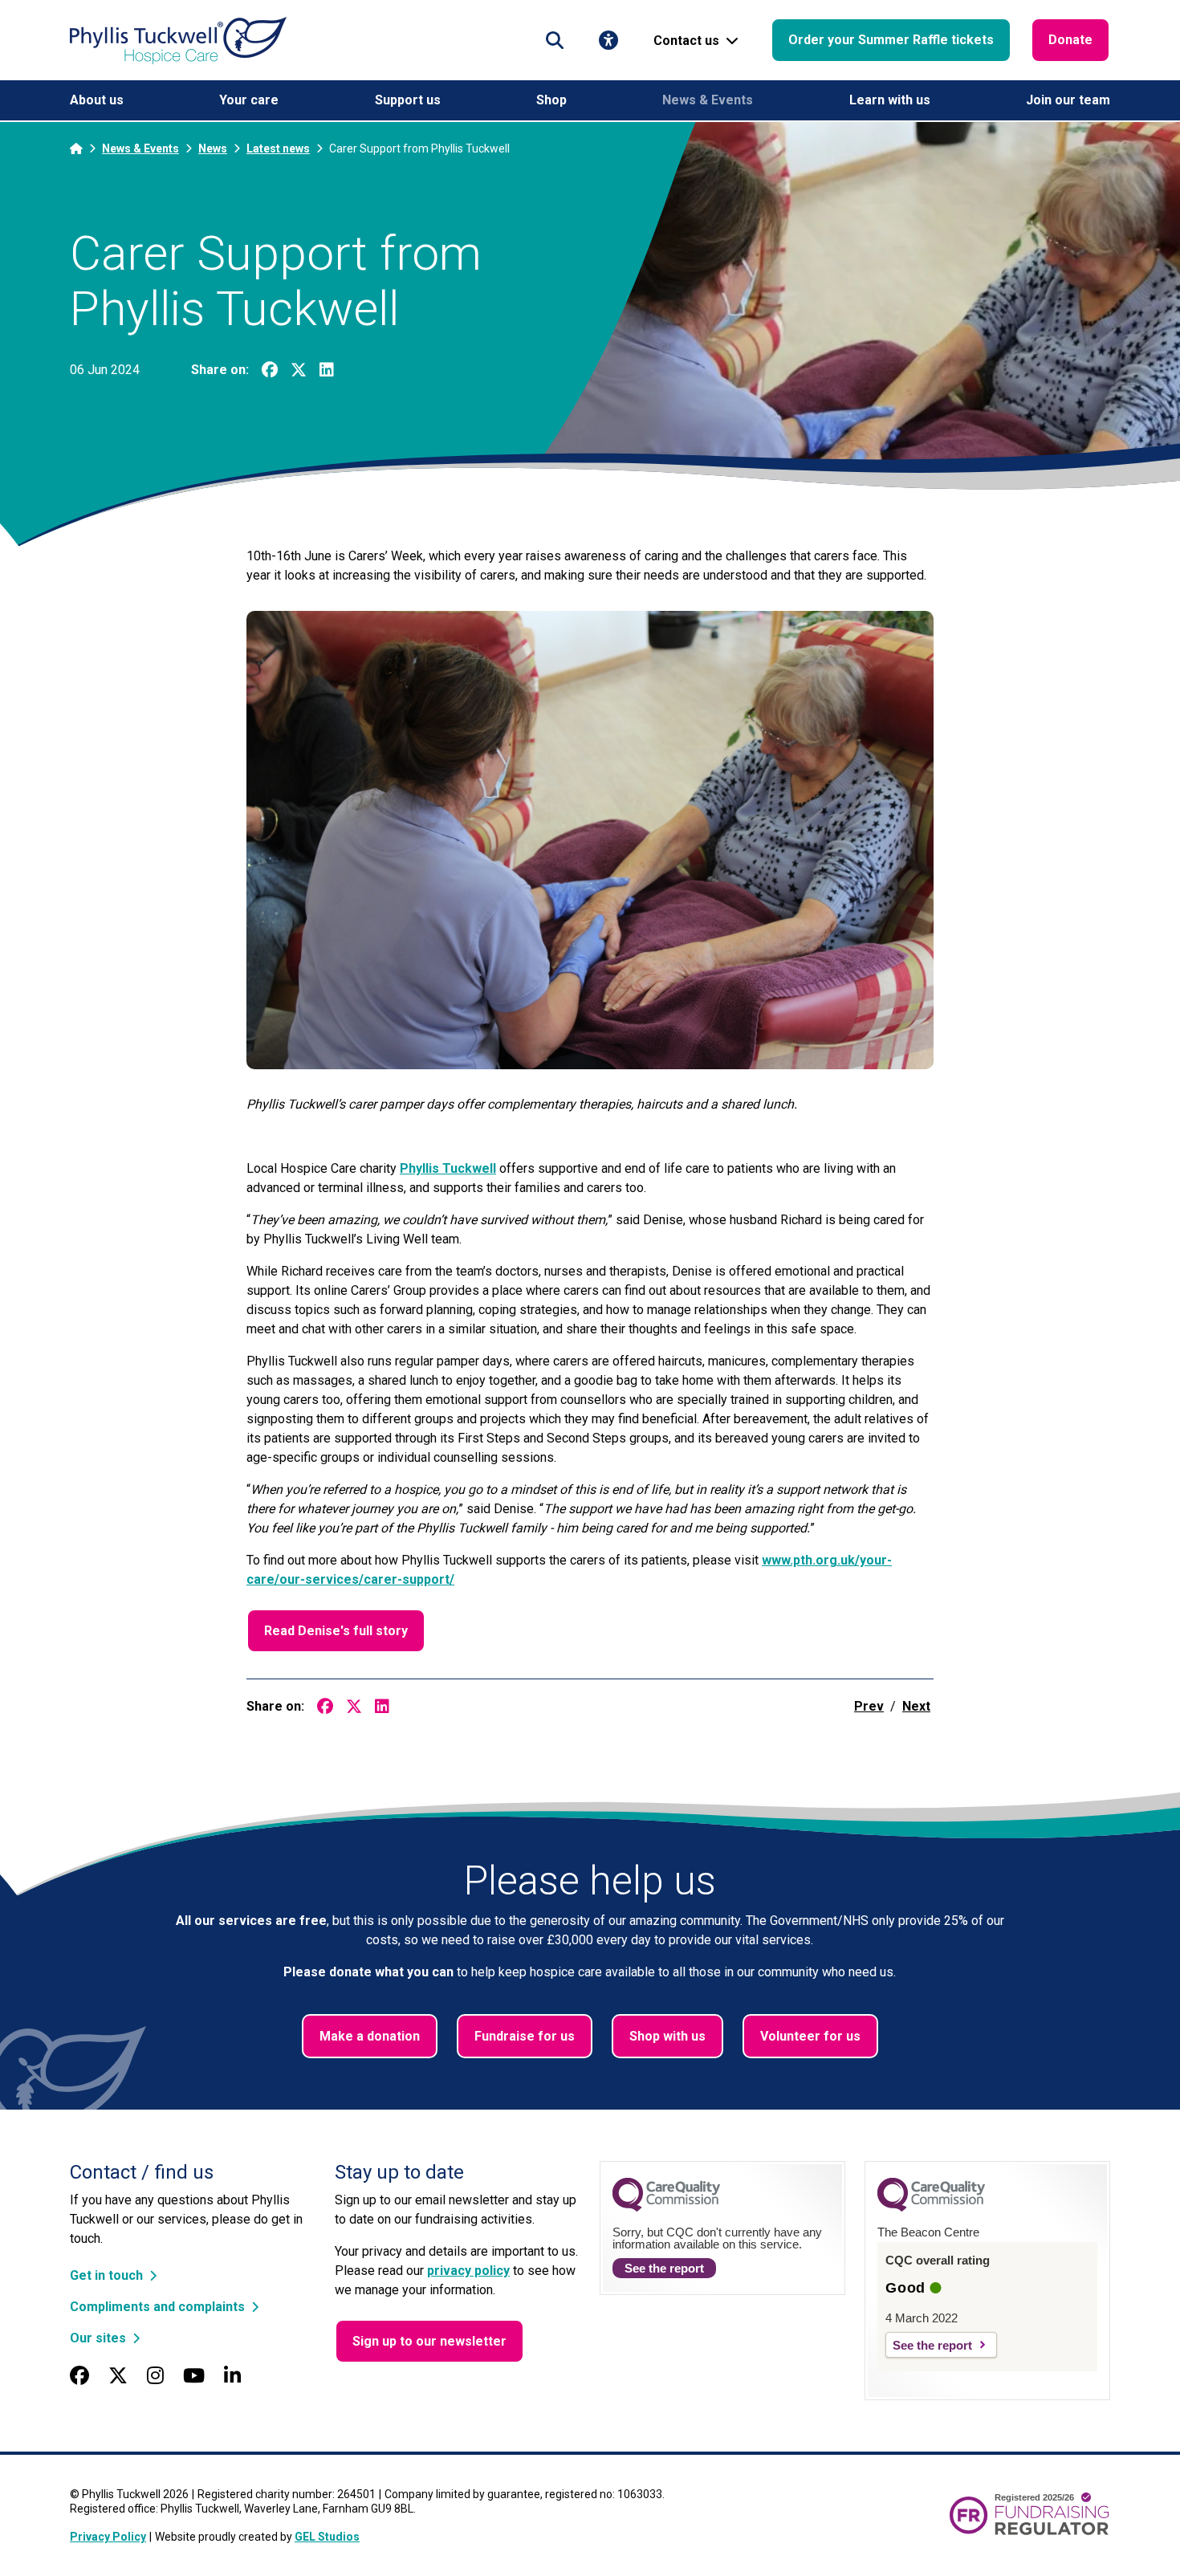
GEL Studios (327, 2537)
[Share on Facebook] (270, 370)
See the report (664, 2268)
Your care (249, 100)
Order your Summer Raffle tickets (891, 40)
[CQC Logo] (666, 2208)
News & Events (708, 100)
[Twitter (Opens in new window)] (118, 2376)
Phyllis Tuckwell (448, 1168)
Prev (869, 1706)
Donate (1070, 40)
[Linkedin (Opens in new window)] (232, 2376)
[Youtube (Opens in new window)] (194, 2376)
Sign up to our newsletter (429, 2341)
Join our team (1068, 100)
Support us (408, 100)
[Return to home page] (178, 41)
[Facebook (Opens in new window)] (79, 2376)
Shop (551, 100)
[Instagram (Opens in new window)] (155, 2376)
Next (916, 1706)
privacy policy (468, 2271)
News (213, 149)
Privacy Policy (108, 2537)
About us (97, 100)
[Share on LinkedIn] (327, 370)
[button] (555, 40)
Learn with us (890, 100)
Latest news (278, 149)
